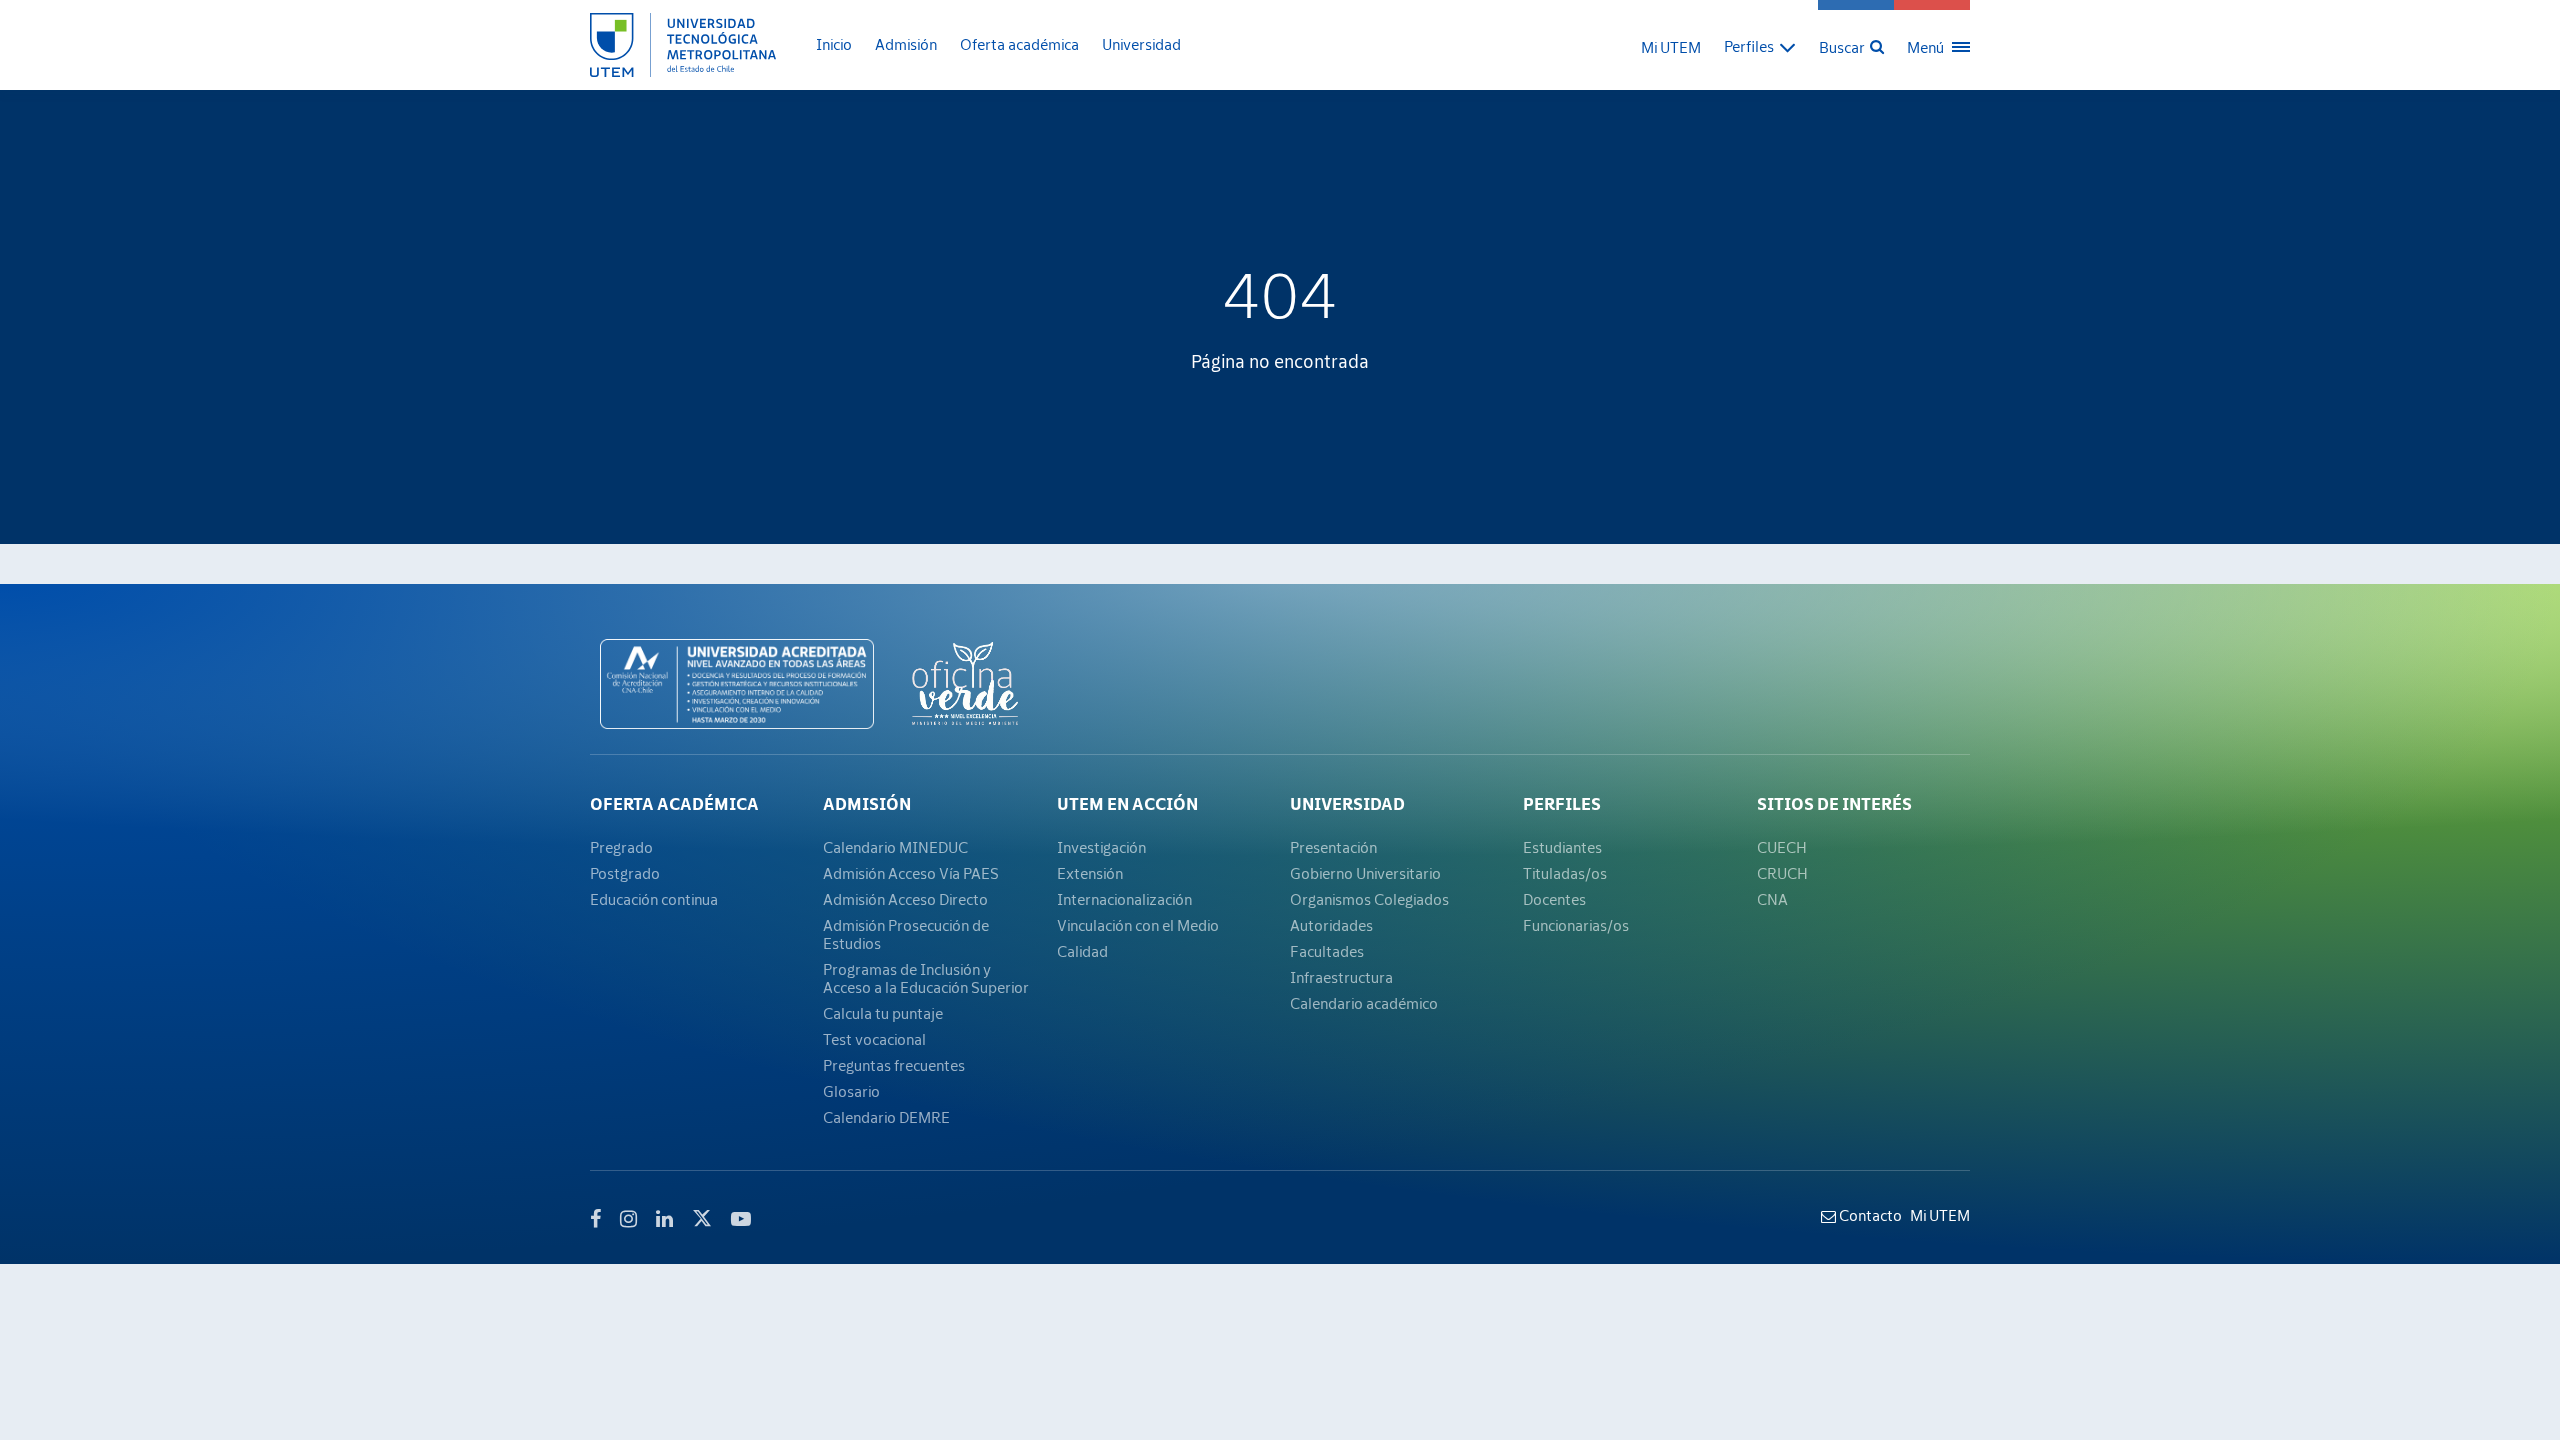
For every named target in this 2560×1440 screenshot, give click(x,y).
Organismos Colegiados (1369, 899)
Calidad (1082, 951)
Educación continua (654, 899)
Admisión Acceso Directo (905, 899)
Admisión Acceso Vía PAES (911, 873)
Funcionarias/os (1576, 925)
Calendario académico (1364, 1003)
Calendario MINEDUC (895, 847)
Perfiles (1562, 804)
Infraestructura (1341, 977)
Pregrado (621, 847)
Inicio (834, 44)
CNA (1772, 899)
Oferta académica (1019, 44)
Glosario (851, 1091)
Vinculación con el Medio (1138, 925)
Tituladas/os (1565, 873)
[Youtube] (741, 1219)
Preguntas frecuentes (894, 1065)
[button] (1760, 45)
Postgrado (625, 873)
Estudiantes (1562, 847)
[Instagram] (628, 1219)
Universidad (1141, 44)
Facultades (1327, 951)
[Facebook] (595, 1219)
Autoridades (1331, 925)
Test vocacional (874, 1039)
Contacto (1869, 1215)
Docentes (1554, 899)
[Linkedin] (664, 1219)
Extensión (1090, 873)
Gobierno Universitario (1365, 873)
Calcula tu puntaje (883, 1013)
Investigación (1101, 847)
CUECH (1782, 847)
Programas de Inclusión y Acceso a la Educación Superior (926, 978)
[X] (702, 1216)
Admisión (906, 44)
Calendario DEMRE (886, 1117)
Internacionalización (1124, 899)
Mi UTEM (1671, 47)
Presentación (1333, 847)
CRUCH (1782, 873)
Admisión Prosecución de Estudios (906, 934)
